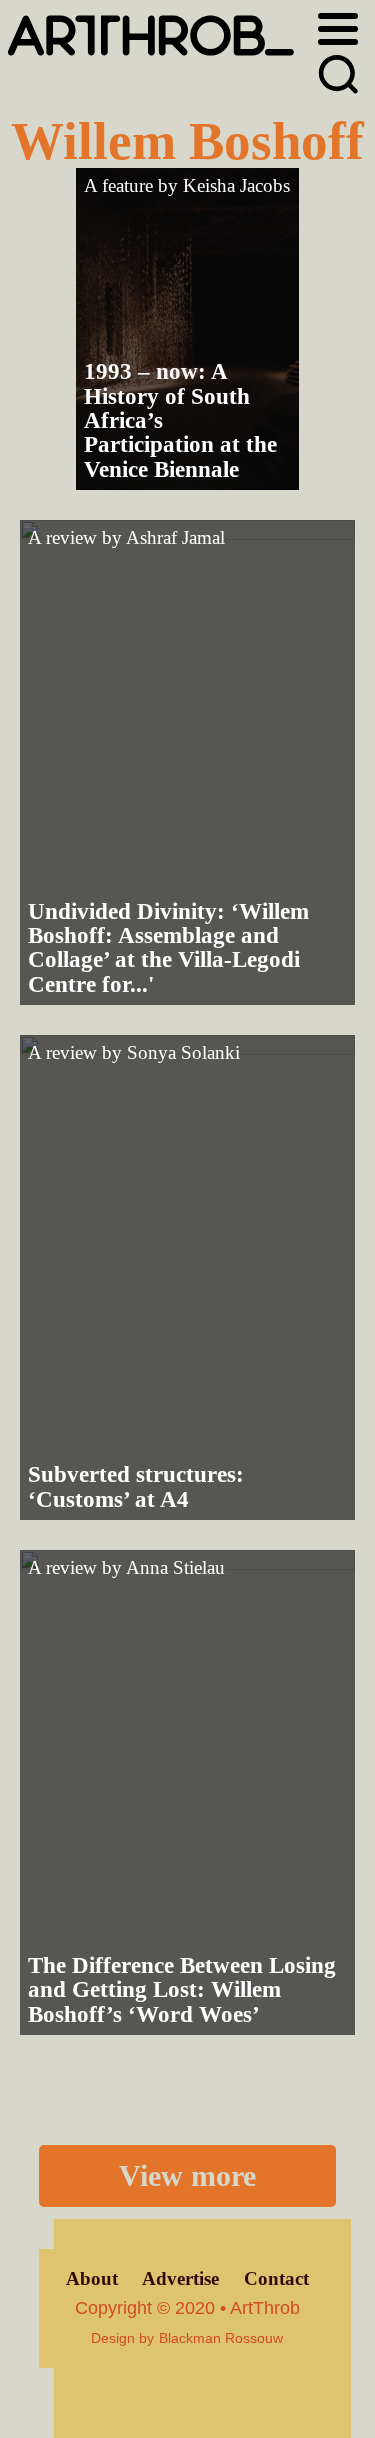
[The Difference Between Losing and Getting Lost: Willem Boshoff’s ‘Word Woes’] (187, 1792)
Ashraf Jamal (175, 537)
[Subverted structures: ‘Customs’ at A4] (187, 1277)
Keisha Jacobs (236, 185)
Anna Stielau (175, 1567)
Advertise (180, 2278)
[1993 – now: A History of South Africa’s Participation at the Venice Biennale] (187, 329)
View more (187, 2175)
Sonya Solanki (183, 1052)
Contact (276, 2278)
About (92, 2278)
